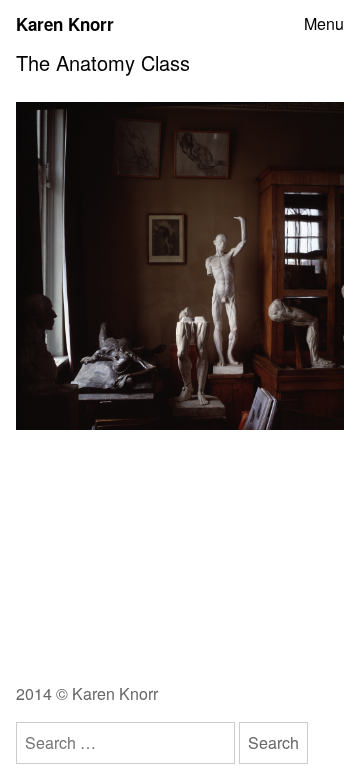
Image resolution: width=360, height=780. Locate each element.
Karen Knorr (65, 24)
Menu (324, 24)
